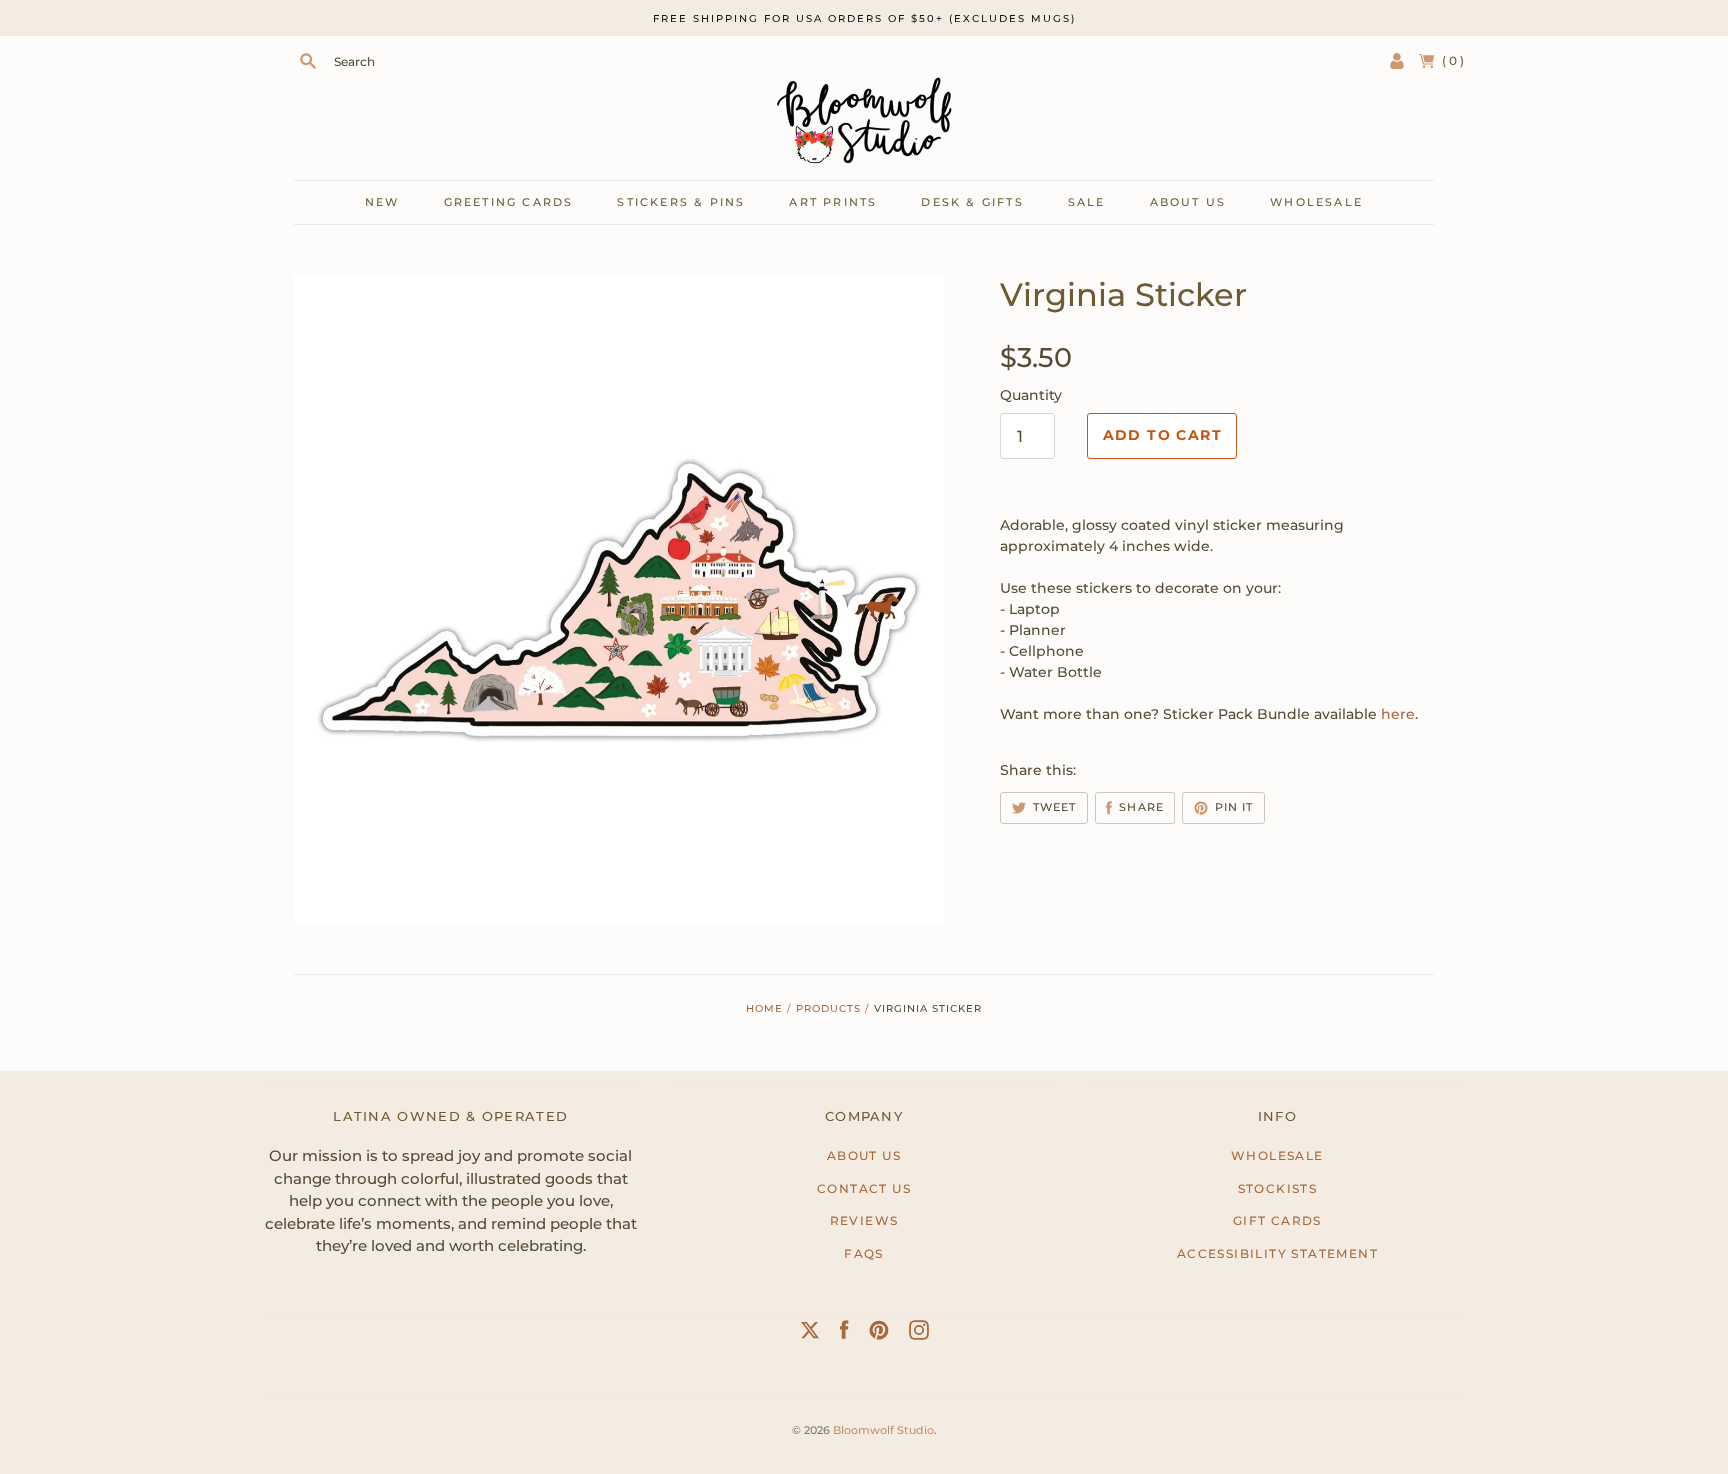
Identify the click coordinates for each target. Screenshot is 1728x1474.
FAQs (864, 1253)
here (1398, 714)
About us (1188, 202)
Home (764, 1008)
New (382, 202)
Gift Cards (1277, 1220)
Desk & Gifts (972, 202)
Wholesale (1316, 202)
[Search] (308, 61)
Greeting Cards (509, 202)
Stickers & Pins (681, 202)
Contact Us (864, 1188)
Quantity (1031, 395)
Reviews (864, 1220)
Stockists (1278, 1188)
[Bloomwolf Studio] (864, 120)
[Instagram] (919, 1334)
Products (828, 1008)
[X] (810, 1334)
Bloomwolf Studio (883, 1430)
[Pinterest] (879, 1334)
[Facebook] (844, 1334)
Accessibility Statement (1277, 1253)
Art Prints (833, 202)
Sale (1087, 202)
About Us (864, 1155)
